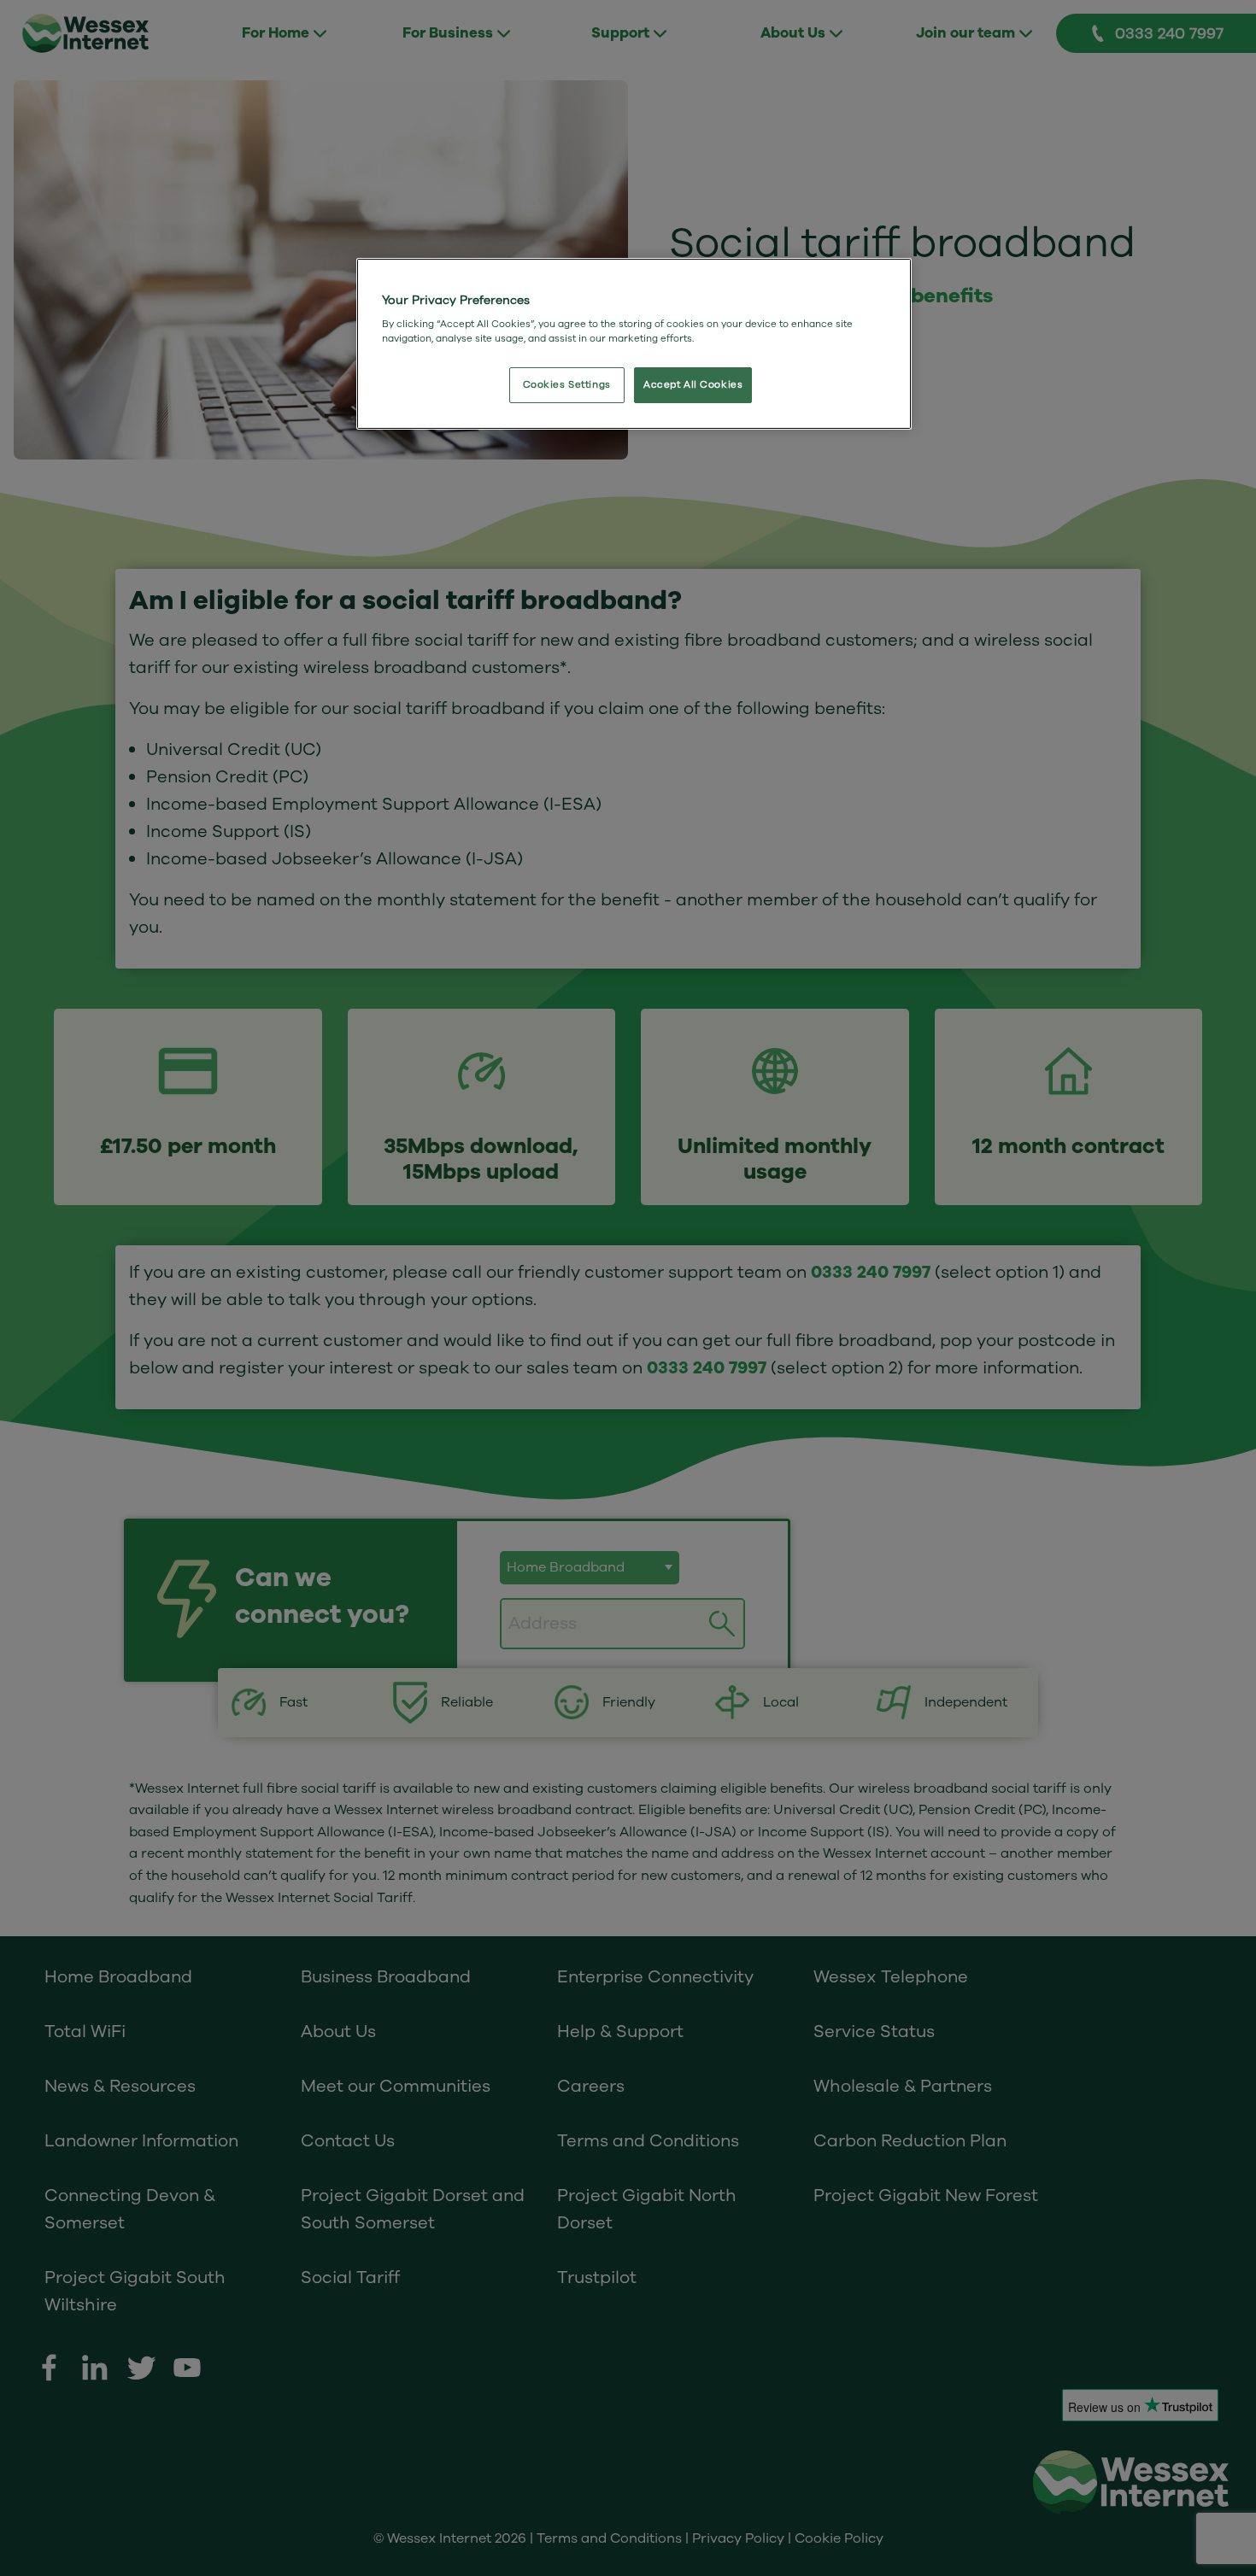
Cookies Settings (567, 385)
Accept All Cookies (693, 385)
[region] (634, 344)
